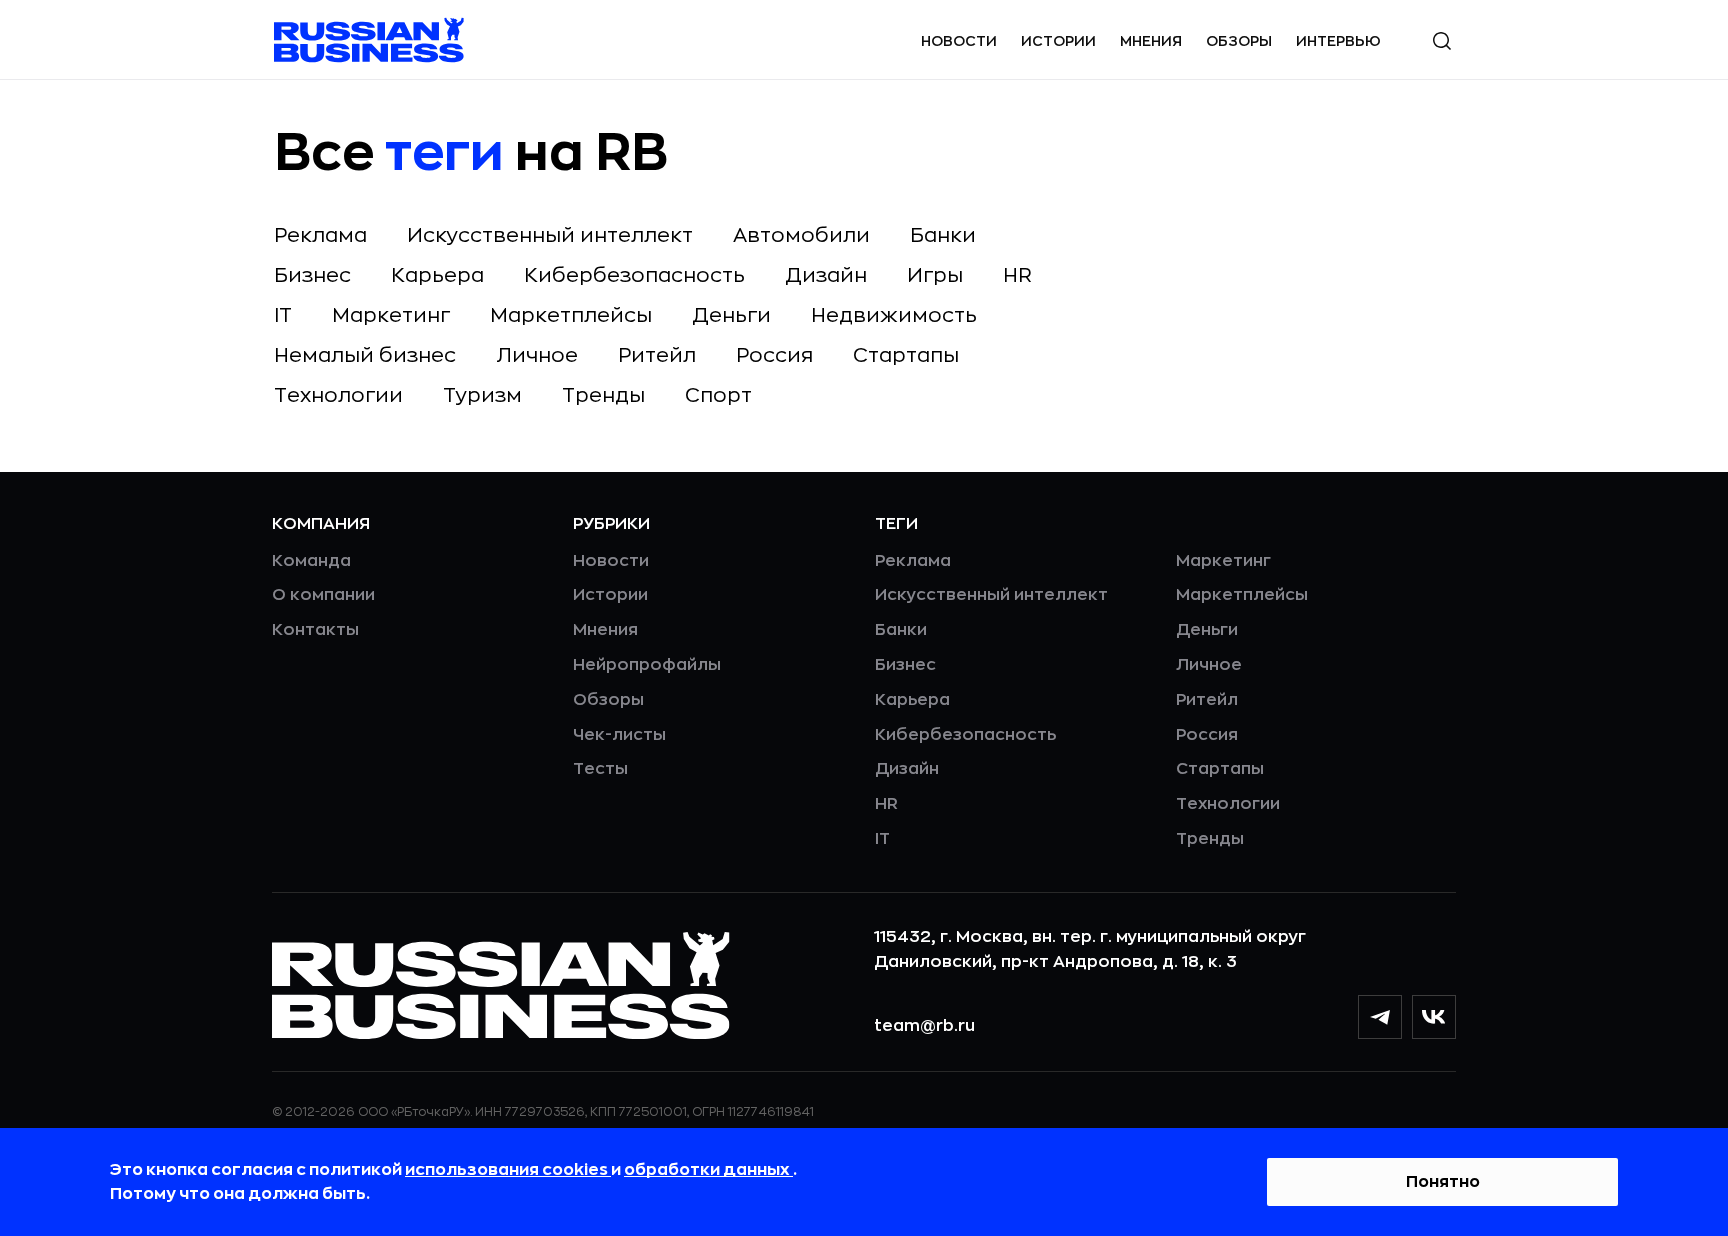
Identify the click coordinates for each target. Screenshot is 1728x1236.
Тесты (600, 769)
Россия (774, 355)
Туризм (482, 395)
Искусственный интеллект (550, 235)
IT (283, 315)
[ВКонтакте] (1434, 1017)
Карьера (437, 275)
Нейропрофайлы (647, 665)
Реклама (320, 235)
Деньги (731, 315)
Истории (1058, 41)
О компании (323, 595)
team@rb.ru (924, 1026)
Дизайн (826, 275)
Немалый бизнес (365, 355)
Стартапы (906, 355)
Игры (935, 275)
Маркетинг (391, 315)
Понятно (1443, 1182)
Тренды (603, 395)
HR (1017, 275)
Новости (959, 41)
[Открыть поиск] (1442, 41)
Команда (311, 561)
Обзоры (1239, 41)
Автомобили (801, 235)
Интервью (1338, 41)
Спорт (718, 395)
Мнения (1151, 41)
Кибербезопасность (634, 275)
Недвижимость (894, 315)
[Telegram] (1380, 1017)
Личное (537, 355)
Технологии (338, 395)
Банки (943, 235)
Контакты (315, 630)
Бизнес (312, 275)
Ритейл (657, 355)
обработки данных (708, 1170)
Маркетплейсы (571, 315)
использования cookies (508, 1170)
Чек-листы (619, 735)
